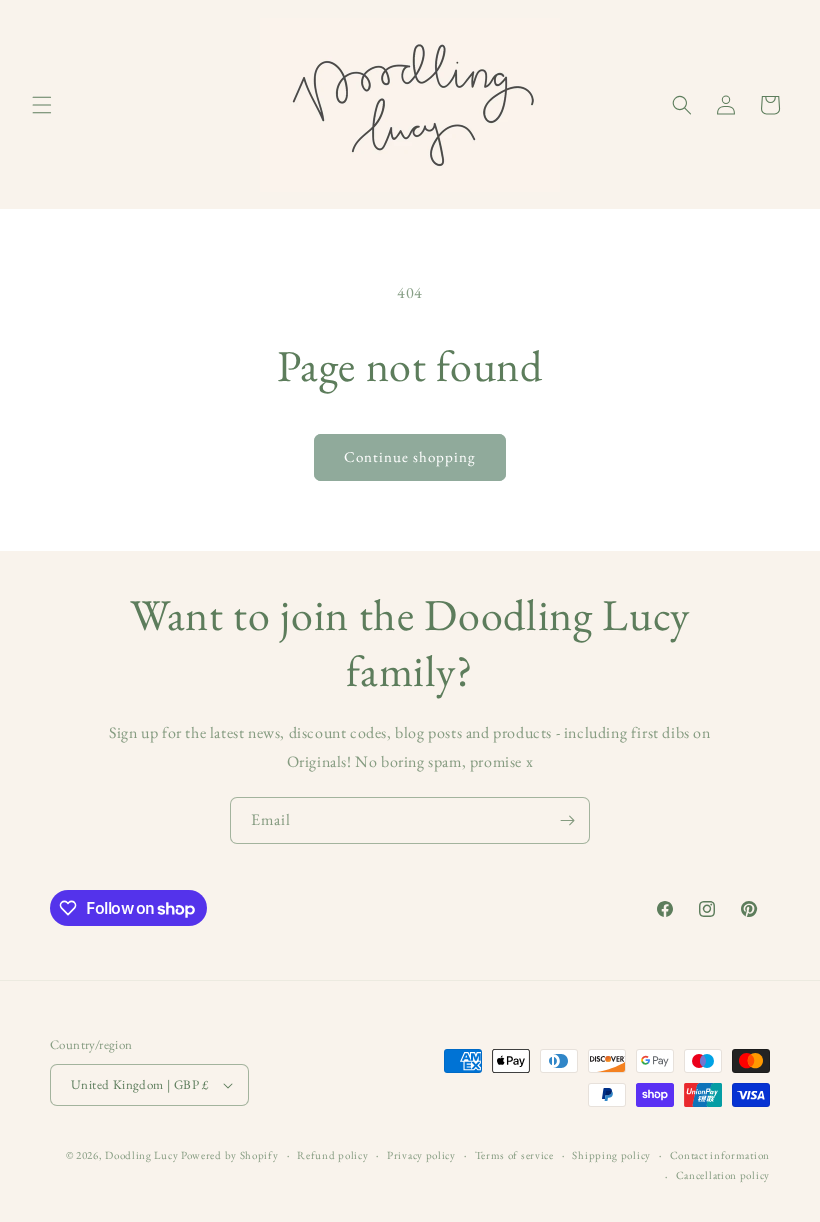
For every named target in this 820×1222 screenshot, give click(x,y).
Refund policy (332, 1155)
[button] (42, 105)
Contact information (720, 1155)
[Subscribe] (567, 820)
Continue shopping (410, 456)
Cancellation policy (723, 1175)
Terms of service (514, 1155)
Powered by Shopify (230, 1155)
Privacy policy (421, 1155)
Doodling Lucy (143, 1155)
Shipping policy (611, 1155)
